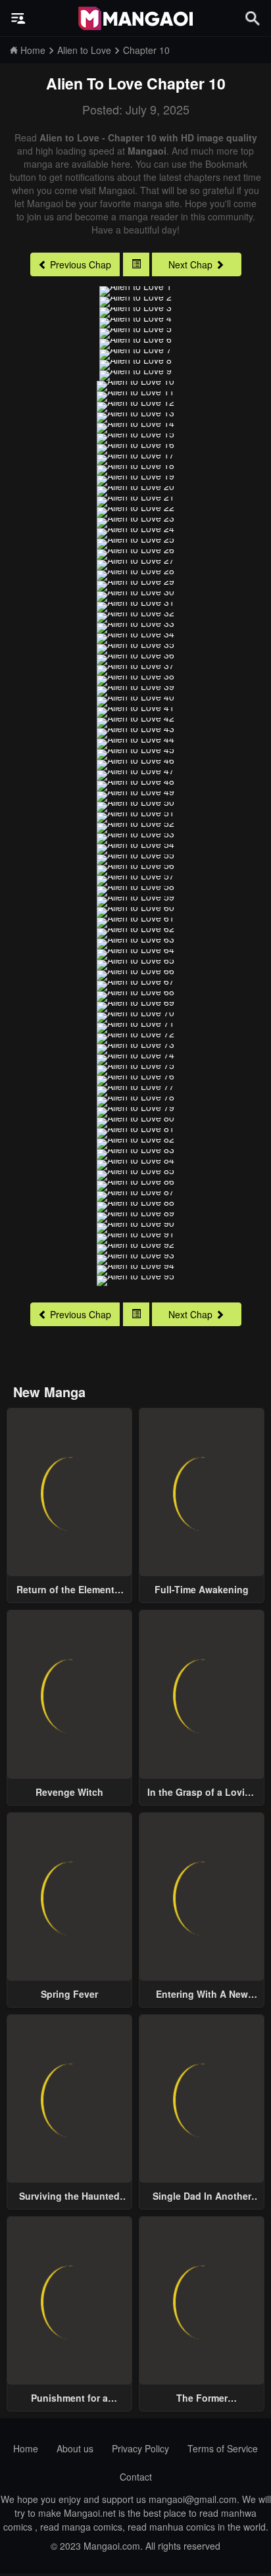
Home (26, 2448)
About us (75, 2448)
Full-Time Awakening (202, 1589)
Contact (136, 2477)
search (253, 18)
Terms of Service (223, 2448)
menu (18, 18)
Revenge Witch (69, 1792)
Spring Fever (69, 1994)
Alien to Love (94, 83)
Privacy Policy (140, 2448)
